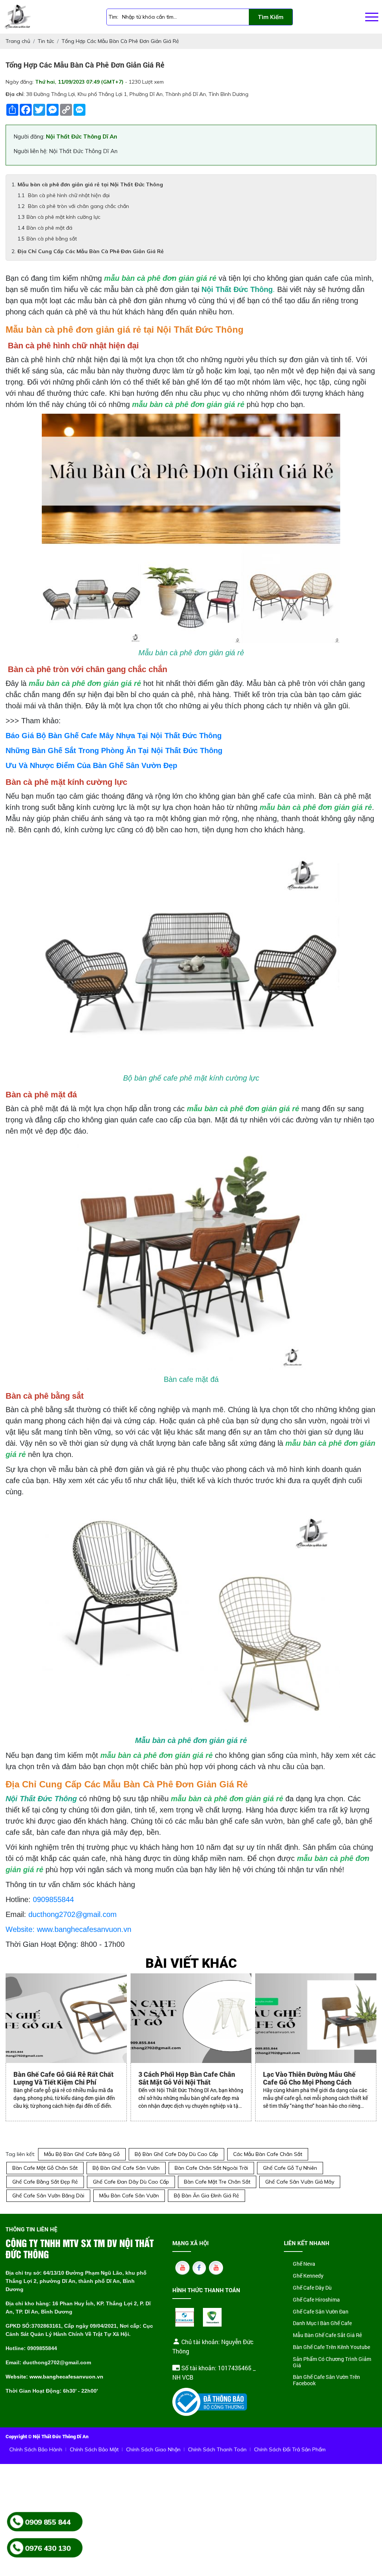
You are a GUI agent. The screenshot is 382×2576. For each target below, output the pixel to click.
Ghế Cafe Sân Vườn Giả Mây (300, 2182)
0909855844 (53, 1899)
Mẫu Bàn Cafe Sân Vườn (129, 2196)
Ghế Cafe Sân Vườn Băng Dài (48, 2196)
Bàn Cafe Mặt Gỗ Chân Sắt (45, 2168)
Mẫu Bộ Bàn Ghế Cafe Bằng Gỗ (82, 2154)
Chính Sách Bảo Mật (94, 2449)
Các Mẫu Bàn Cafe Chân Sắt (268, 2154)
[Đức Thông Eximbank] (185, 2317)
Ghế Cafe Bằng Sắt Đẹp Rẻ (45, 2182)
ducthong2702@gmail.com (73, 1914)
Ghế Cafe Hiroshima (316, 2300)
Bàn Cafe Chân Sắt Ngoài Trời (211, 2168)
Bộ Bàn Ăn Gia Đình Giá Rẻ (206, 2196)
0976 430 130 (48, 2548)
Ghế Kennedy (308, 2276)
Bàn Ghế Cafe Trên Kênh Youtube (331, 2347)
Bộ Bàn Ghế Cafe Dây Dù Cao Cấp (176, 2154)
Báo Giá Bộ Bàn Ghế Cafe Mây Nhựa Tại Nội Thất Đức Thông (114, 736)
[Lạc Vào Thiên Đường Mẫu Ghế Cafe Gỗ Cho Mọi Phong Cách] (316, 2018)
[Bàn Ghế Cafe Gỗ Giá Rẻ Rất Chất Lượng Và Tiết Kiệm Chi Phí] (66, 2018)
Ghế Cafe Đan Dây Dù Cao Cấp (131, 2182)
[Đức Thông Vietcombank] (212, 2317)
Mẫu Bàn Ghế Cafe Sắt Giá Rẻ (327, 2335)
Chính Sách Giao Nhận (153, 2449)
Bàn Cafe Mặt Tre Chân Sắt (217, 2182)
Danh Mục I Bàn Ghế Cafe (322, 2323)
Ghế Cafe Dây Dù (312, 2288)
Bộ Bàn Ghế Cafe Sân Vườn (126, 2168)
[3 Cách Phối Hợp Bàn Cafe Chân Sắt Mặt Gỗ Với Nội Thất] (191, 2018)
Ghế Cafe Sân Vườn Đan (321, 2312)
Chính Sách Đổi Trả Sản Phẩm (290, 2449)
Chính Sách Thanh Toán (217, 2449)
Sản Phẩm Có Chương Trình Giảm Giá (332, 2362)
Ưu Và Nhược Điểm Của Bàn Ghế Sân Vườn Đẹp (91, 765)
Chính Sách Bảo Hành (36, 2449)
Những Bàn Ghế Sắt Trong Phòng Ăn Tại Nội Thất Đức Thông (114, 751)
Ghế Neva (304, 2264)
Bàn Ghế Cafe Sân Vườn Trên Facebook (326, 2380)
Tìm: (113, 17)
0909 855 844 (48, 2521)
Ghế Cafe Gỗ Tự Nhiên (290, 2168)
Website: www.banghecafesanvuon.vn (68, 1929)
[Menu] (372, 17)
